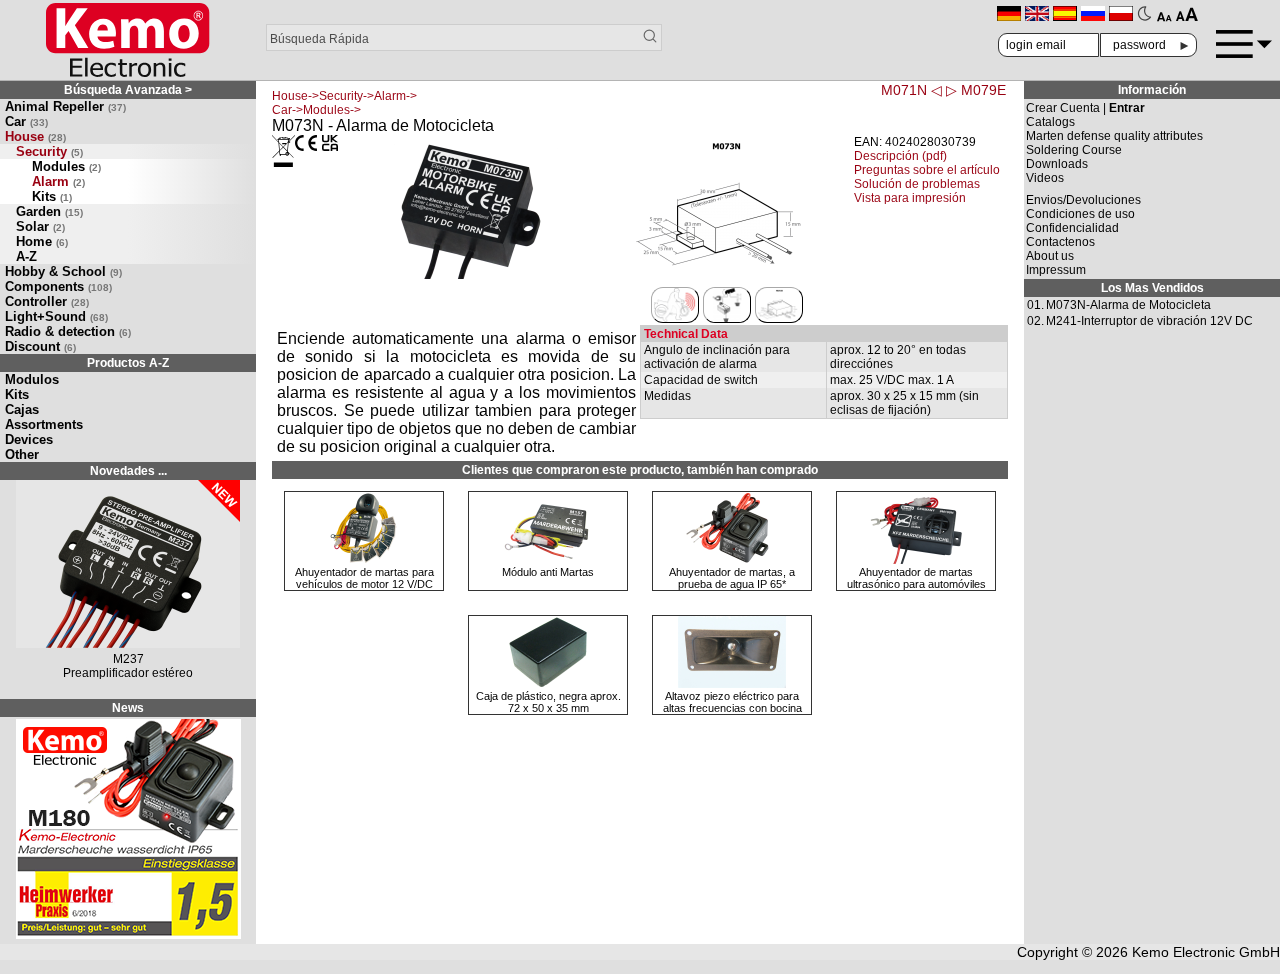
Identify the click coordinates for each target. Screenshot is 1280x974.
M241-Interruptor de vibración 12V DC (1149, 321)
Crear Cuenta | (1085, 108)
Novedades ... (128, 471)
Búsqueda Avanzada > (128, 90)
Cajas (22, 409)
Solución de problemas (917, 184)
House (35, 136)
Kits (52, 196)
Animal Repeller (65, 106)
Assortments (44, 424)
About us (1050, 256)
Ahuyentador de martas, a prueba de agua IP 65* (732, 578)
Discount (40, 346)
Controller (47, 301)
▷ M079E (976, 90)
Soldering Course (1074, 150)
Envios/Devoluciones (1083, 200)
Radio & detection (68, 331)
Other (22, 454)
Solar (40, 226)
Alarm (58, 181)
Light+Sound (56, 316)
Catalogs (1050, 122)
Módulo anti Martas (548, 572)
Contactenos (1060, 242)
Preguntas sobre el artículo (927, 170)
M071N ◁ (911, 90)
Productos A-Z (128, 363)
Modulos (32, 379)
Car (26, 121)
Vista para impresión (910, 198)
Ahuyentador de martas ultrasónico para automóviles (916, 578)
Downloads (1057, 164)
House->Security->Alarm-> (344, 96)
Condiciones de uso (1080, 214)
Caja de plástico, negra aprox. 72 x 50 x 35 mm (548, 702)
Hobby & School (63, 271)
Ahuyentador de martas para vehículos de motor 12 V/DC (364, 578)
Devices (29, 439)
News (128, 708)
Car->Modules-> (316, 110)
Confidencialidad (1072, 228)
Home (42, 241)
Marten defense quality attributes (1114, 136)
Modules (66, 166)
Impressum (1056, 270)
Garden (49, 211)
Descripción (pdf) (900, 156)
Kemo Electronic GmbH (1206, 952)
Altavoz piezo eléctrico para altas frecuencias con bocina (732, 702)
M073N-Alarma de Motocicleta (1128, 305)
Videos (1045, 178)
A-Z (26, 256)
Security (49, 151)
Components (58, 286)
